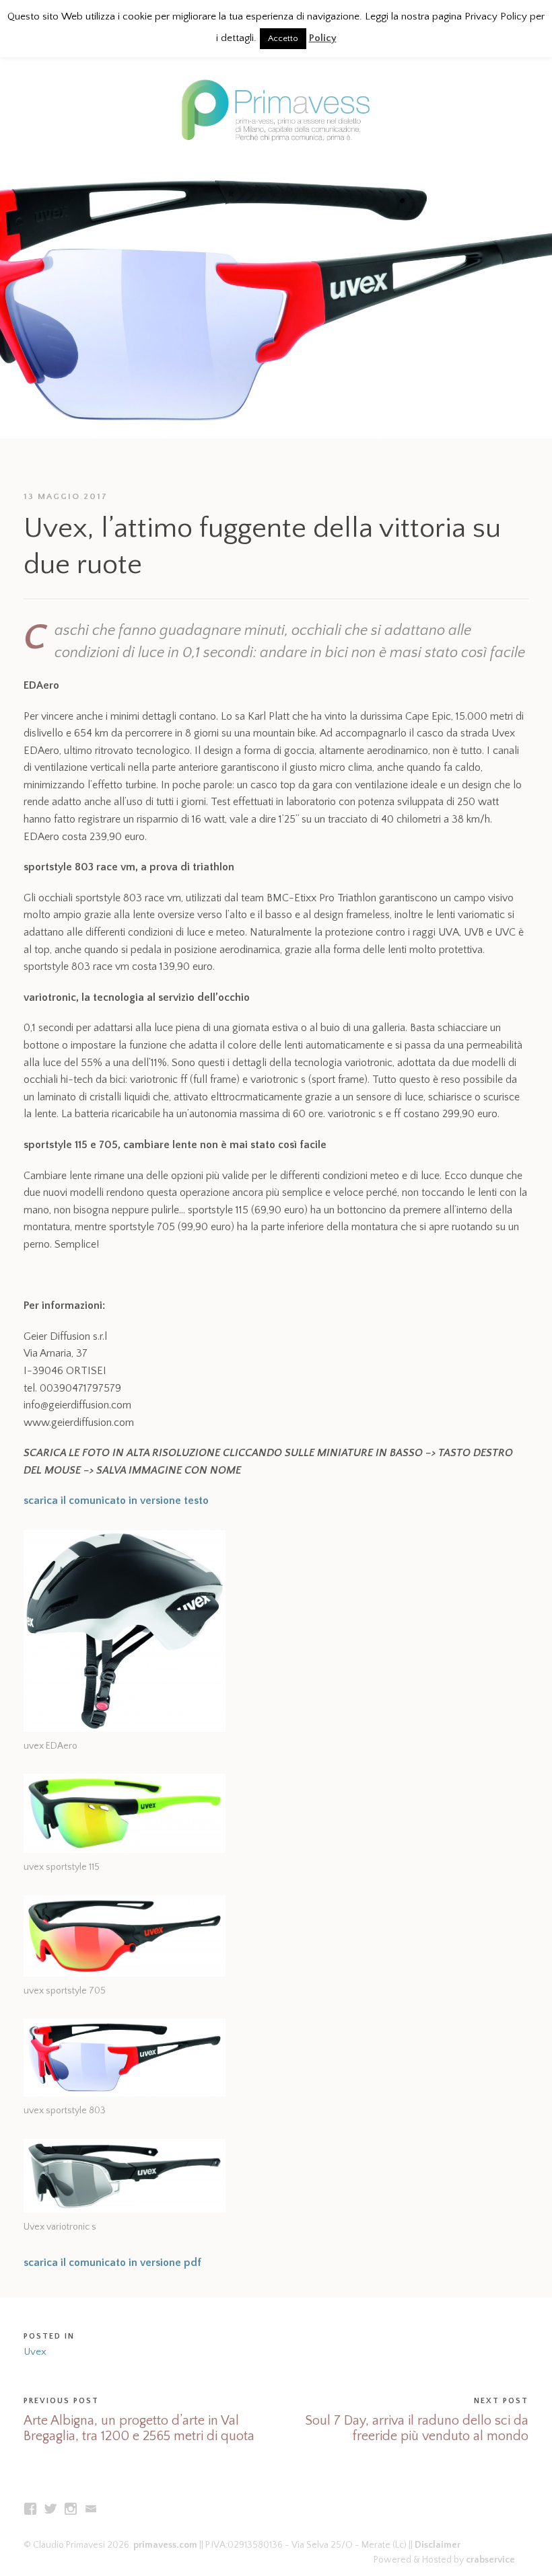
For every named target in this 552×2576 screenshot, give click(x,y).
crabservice (490, 2560)
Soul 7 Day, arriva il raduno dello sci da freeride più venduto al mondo (417, 2428)
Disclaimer (438, 2545)
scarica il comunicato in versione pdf (112, 2263)
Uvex (35, 2352)
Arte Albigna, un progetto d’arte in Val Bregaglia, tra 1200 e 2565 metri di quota (139, 2428)
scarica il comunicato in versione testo (116, 1501)
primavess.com (165, 2545)
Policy (323, 38)
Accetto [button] (283, 38)
